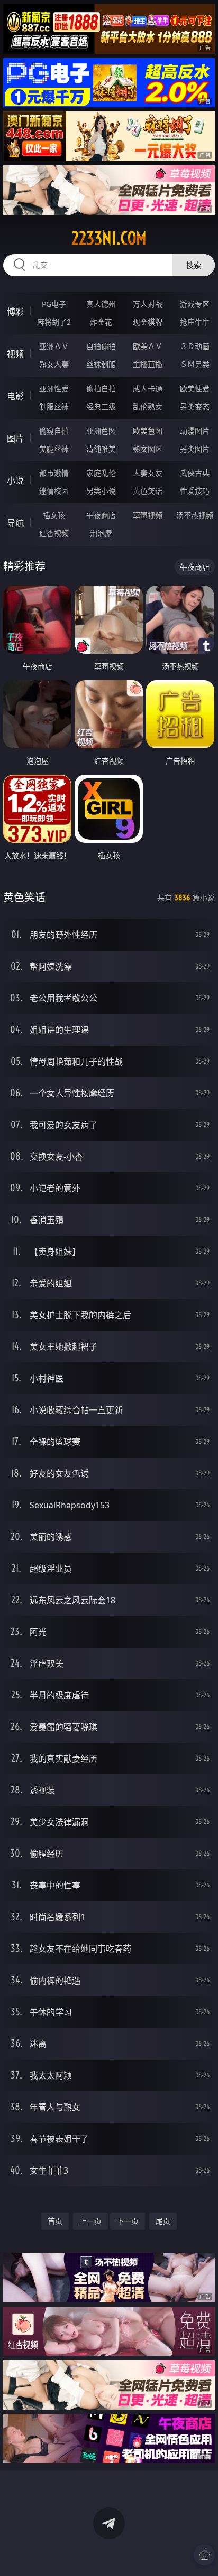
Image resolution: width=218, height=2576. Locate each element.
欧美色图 (148, 431)
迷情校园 (54, 491)
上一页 (90, 2221)
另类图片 (195, 449)
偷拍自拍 (101, 388)
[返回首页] (204, 2555)
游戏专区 (195, 304)
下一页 (128, 2221)
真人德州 (101, 304)
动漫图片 (195, 431)
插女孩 (54, 515)
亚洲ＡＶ (54, 346)
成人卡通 (148, 388)
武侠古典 (195, 473)
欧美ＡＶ (148, 346)
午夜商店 (101, 515)
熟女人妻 (54, 364)
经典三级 (101, 406)
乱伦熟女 (148, 406)
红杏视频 (54, 533)
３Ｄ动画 (195, 346)
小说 (15, 481)
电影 (15, 396)
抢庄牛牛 (195, 322)
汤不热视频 (195, 515)
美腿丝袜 (54, 449)
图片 (15, 438)
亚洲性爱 (54, 388)
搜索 (194, 265)
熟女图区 (148, 449)
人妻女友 (148, 473)
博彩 (15, 312)
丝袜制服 (101, 364)
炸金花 (101, 322)
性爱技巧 (195, 491)
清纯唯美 (101, 449)
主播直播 (148, 364)
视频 (15, 354)
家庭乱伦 (101, 473)
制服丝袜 (54, 406)
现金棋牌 (148, 322)
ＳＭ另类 (195, 364)
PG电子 (54, 304)
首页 (55, 2221)
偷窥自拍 (54, 431)
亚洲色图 (101, 431)
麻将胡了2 (54, 322)
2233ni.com (109, 238)
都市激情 (54, 473)
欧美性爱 (195, 388)
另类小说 (101, 491)
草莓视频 (148, 515)
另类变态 (195, 406)
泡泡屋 (101, 533)
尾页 (163, 2221)
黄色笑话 (148, 491)
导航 (15, 523)
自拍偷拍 (101, 346)
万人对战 (148, 304)
